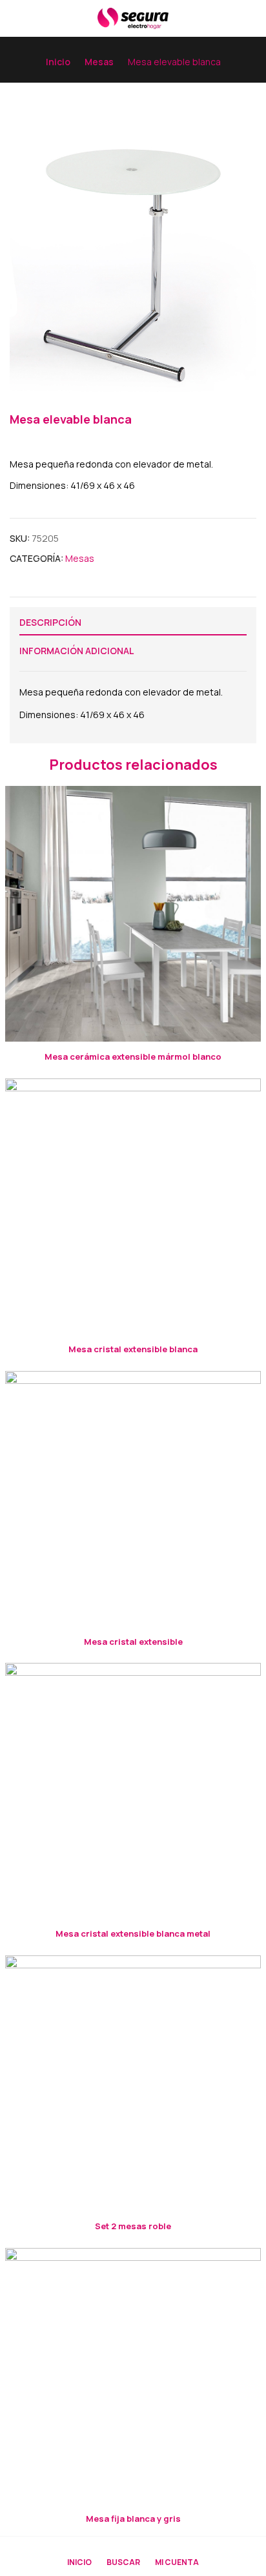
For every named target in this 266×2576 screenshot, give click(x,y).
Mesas (99, 62)
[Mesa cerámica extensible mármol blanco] (133, 914)
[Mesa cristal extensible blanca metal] (133, 1791)
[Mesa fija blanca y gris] (133, 2376)
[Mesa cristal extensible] (133, 1499)
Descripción (50, 622)
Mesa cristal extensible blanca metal (133, 1933)
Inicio (58, 62)
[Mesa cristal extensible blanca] (133, 1206)
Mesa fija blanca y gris (133, 2519)
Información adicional (77, 651)
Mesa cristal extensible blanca (133, 1349)
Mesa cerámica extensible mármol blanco (133, 1056)
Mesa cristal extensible (133, 1642)
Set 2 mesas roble (133, 2226)
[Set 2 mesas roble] (133, 2083)
